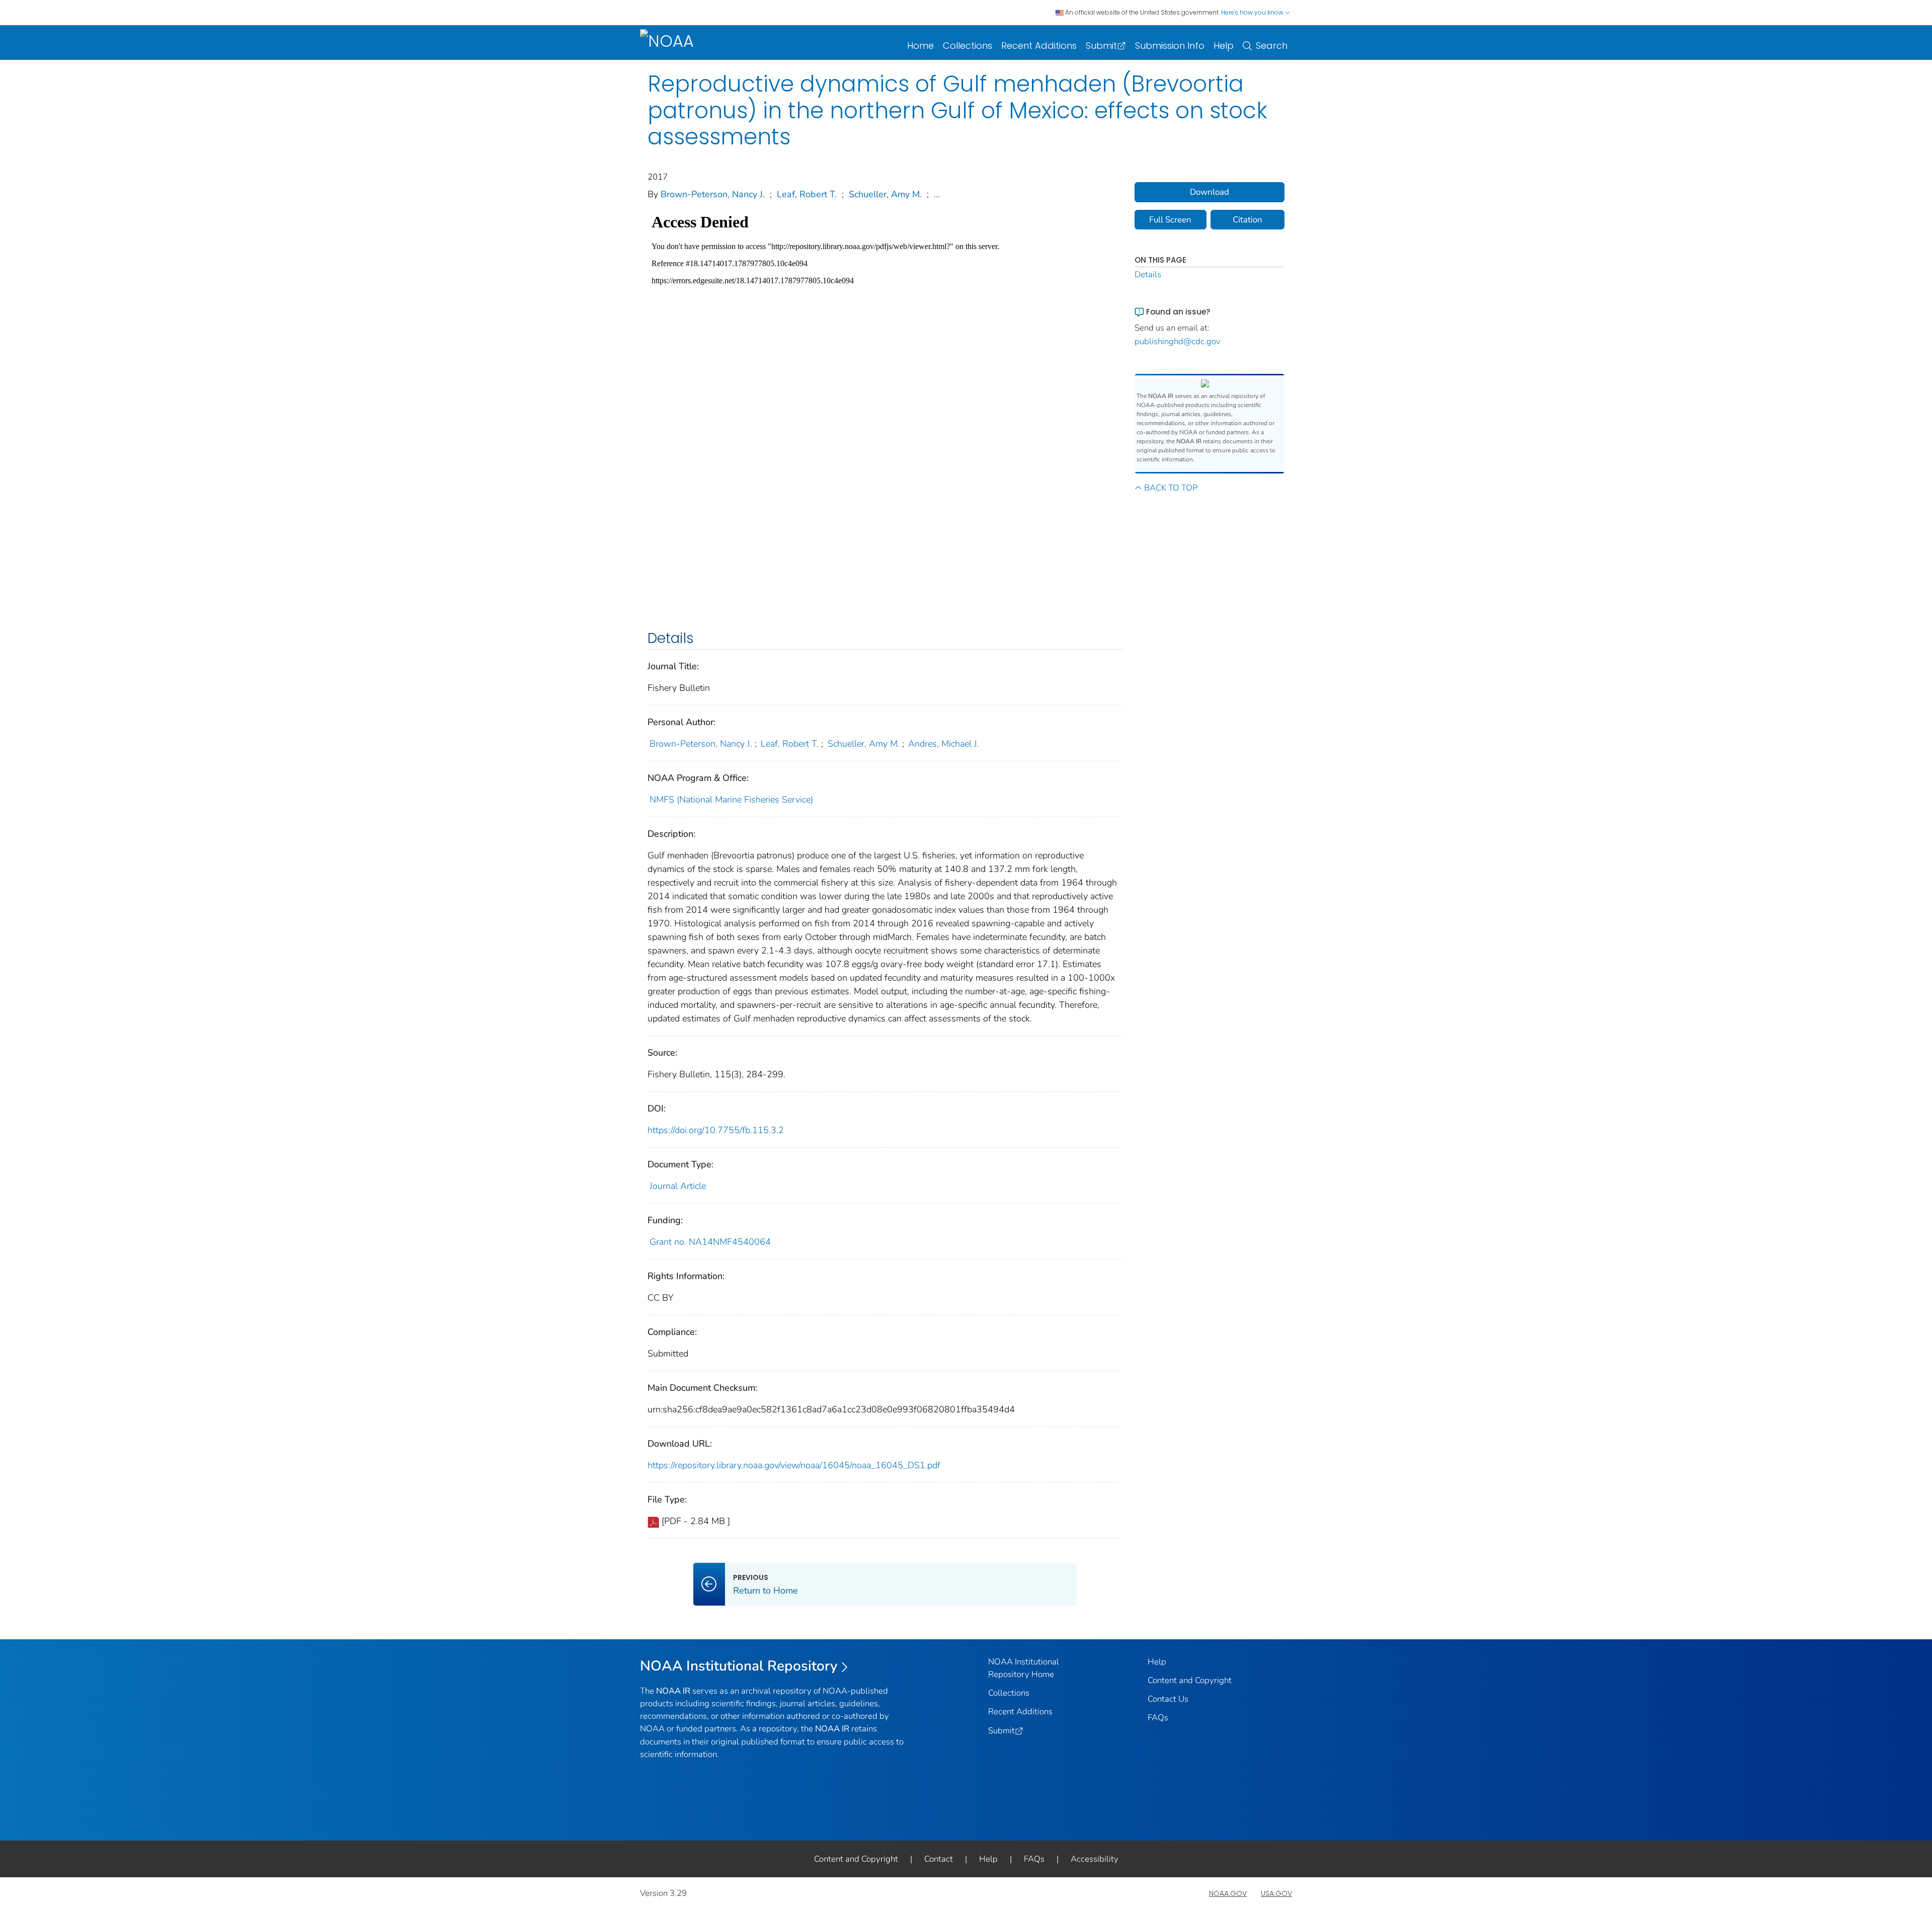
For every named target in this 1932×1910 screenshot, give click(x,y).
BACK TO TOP (1171, 488)
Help (1224, 46)
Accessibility (1095, 1859)
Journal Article (678, 1186)
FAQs (1158, 1718)
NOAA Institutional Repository (739, 1666)
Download (1210, 192)
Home (920, 46)
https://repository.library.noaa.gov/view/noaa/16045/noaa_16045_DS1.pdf (794, 1465)
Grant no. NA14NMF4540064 (710, 1242)
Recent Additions (1039, 46)
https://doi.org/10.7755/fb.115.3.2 (716, 1130)
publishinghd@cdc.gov (1178, 341)
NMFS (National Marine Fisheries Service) (731, 800)
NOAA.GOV (1228, 1893)
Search (1272, 46)
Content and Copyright (1190, 1680)
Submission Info (1170, 46)
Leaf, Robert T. (807, 194)
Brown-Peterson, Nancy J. (713, 194)
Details (1148, 274)
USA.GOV (1276, 1893)
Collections (968, 46)
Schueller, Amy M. (885, 194)
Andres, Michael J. (944, 744)
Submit (1101, 46)
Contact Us (1168, 1699)
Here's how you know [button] (1253, 12)
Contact (939, 1859)
